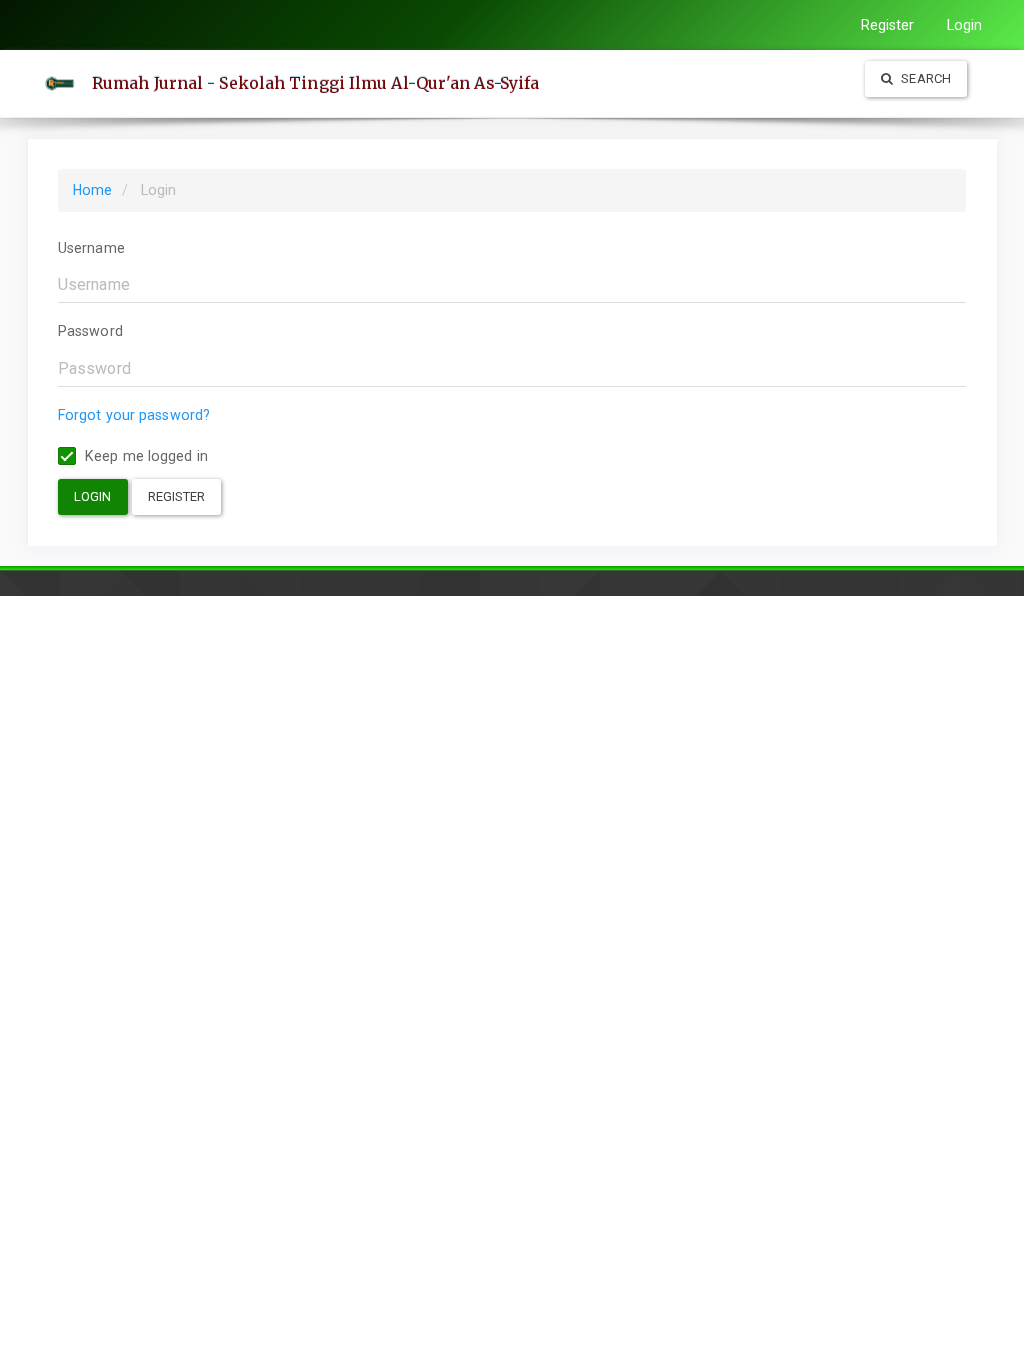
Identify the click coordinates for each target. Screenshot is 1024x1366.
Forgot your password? (134, 415)
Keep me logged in (144, 456)
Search (924, 78)
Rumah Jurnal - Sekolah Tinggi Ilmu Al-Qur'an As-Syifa (315, 83)
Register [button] (177, 496)
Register (888, 25)
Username (91, 248)
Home (92, 190)
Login (965, 25)
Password (90, 331)
